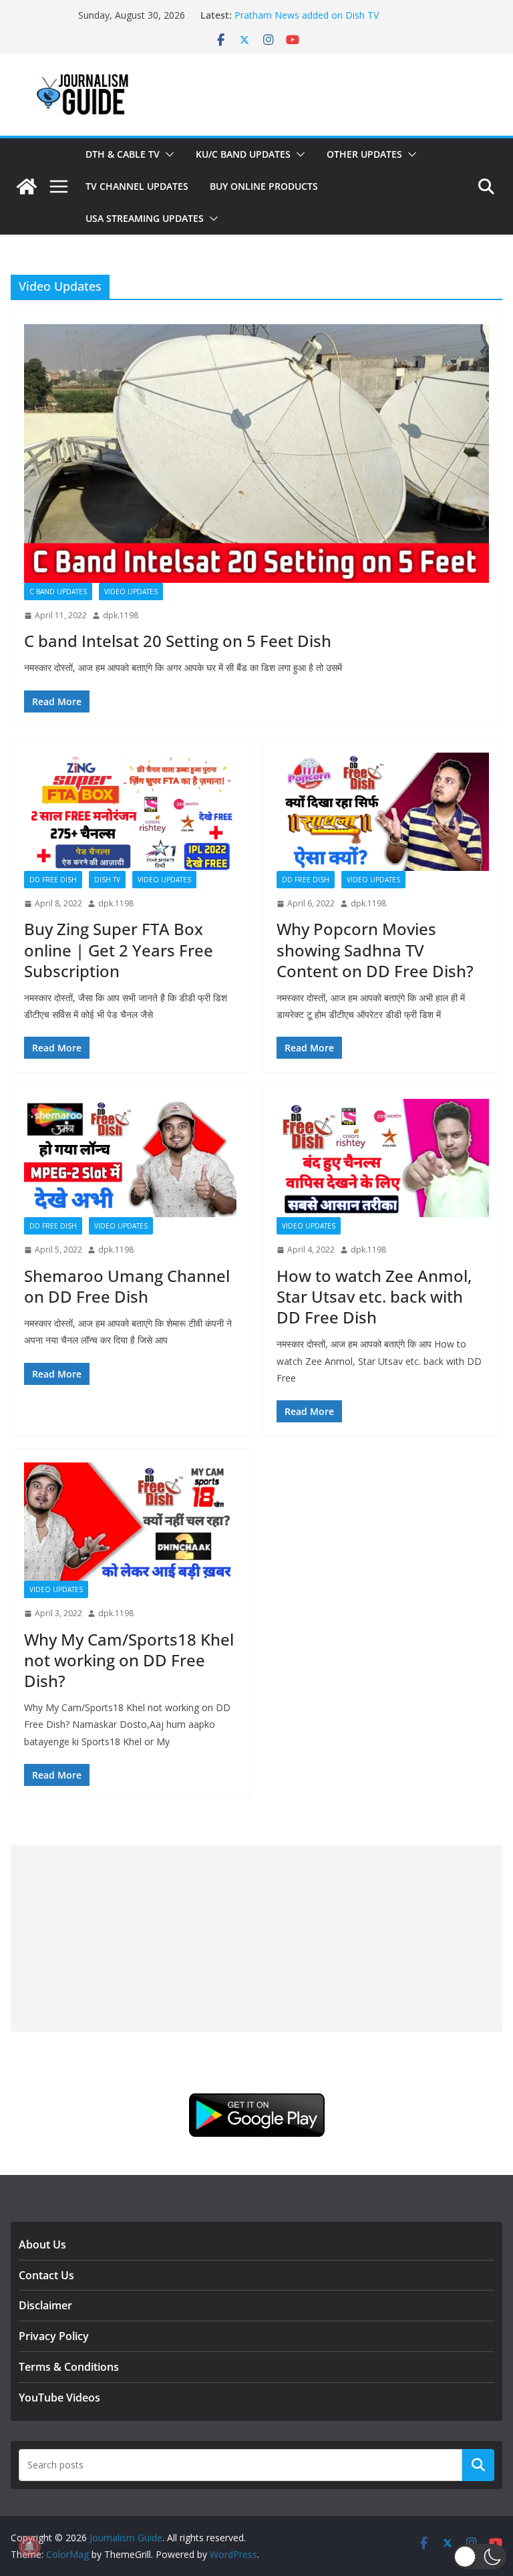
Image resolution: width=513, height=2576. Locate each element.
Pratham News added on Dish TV (307, 15)
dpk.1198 (121, 615)
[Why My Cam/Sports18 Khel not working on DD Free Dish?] (130, 1522)
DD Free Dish (53, 880)
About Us (42, 2244)
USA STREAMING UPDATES (145, 218)
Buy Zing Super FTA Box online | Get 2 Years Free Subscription (119, 949)
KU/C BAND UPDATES (243, 154)
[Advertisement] (256, 1938)
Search (478, 2464)
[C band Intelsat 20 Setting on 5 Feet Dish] (256, 454)
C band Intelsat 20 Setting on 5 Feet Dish (178, 641)
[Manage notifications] (29, 2547)
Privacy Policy (54, 2336)
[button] (167, 154)
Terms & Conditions (69, 2367)
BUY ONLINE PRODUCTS (264, 186)
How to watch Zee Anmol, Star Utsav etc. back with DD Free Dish (374, 1296)
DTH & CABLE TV (123, 154)
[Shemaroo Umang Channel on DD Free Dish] (130, 1158)
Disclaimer (45, 2305)
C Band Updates (58, 592)
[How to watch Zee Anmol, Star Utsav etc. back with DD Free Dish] (383, 1158)
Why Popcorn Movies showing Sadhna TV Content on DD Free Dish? (375, 949)
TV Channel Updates (137, 186)
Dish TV (107, 880)
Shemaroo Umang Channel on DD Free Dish (127, 1286)
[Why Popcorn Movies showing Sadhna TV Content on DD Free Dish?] (383, 812)
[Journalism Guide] (27, 186)
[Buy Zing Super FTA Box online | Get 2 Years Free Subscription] (130, 812)
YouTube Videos (59, 2398)
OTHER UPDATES (364, 154)
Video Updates (131, 592)
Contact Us (46, 2275)
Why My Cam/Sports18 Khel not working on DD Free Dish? (129, 1660)
